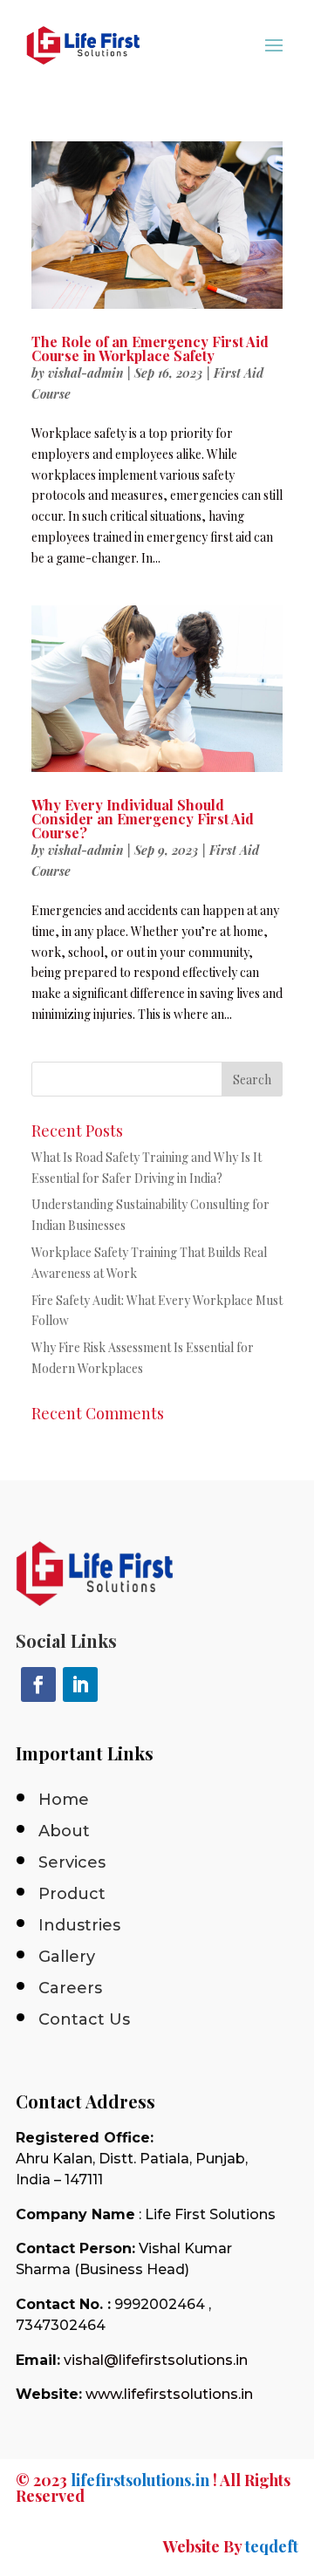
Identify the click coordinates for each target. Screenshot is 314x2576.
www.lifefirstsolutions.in (169, 2394)
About (64, 1831)
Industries (79, 1925)
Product (72, 1894)
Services (72, 1862)
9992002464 (160, 2304)
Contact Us (84, 2019)
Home (64, 1800)
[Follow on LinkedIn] (80, 1684)
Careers (70, 1988)
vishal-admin (85, 373)
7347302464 (61, 2325)
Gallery (67, 1957)
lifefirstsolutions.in (140, 2480)
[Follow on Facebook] (38, 1684)
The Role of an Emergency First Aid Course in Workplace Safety (150, 348)
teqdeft (272, 2546)
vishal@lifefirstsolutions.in (156, 2360)
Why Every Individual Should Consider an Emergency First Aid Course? (143, 819)
